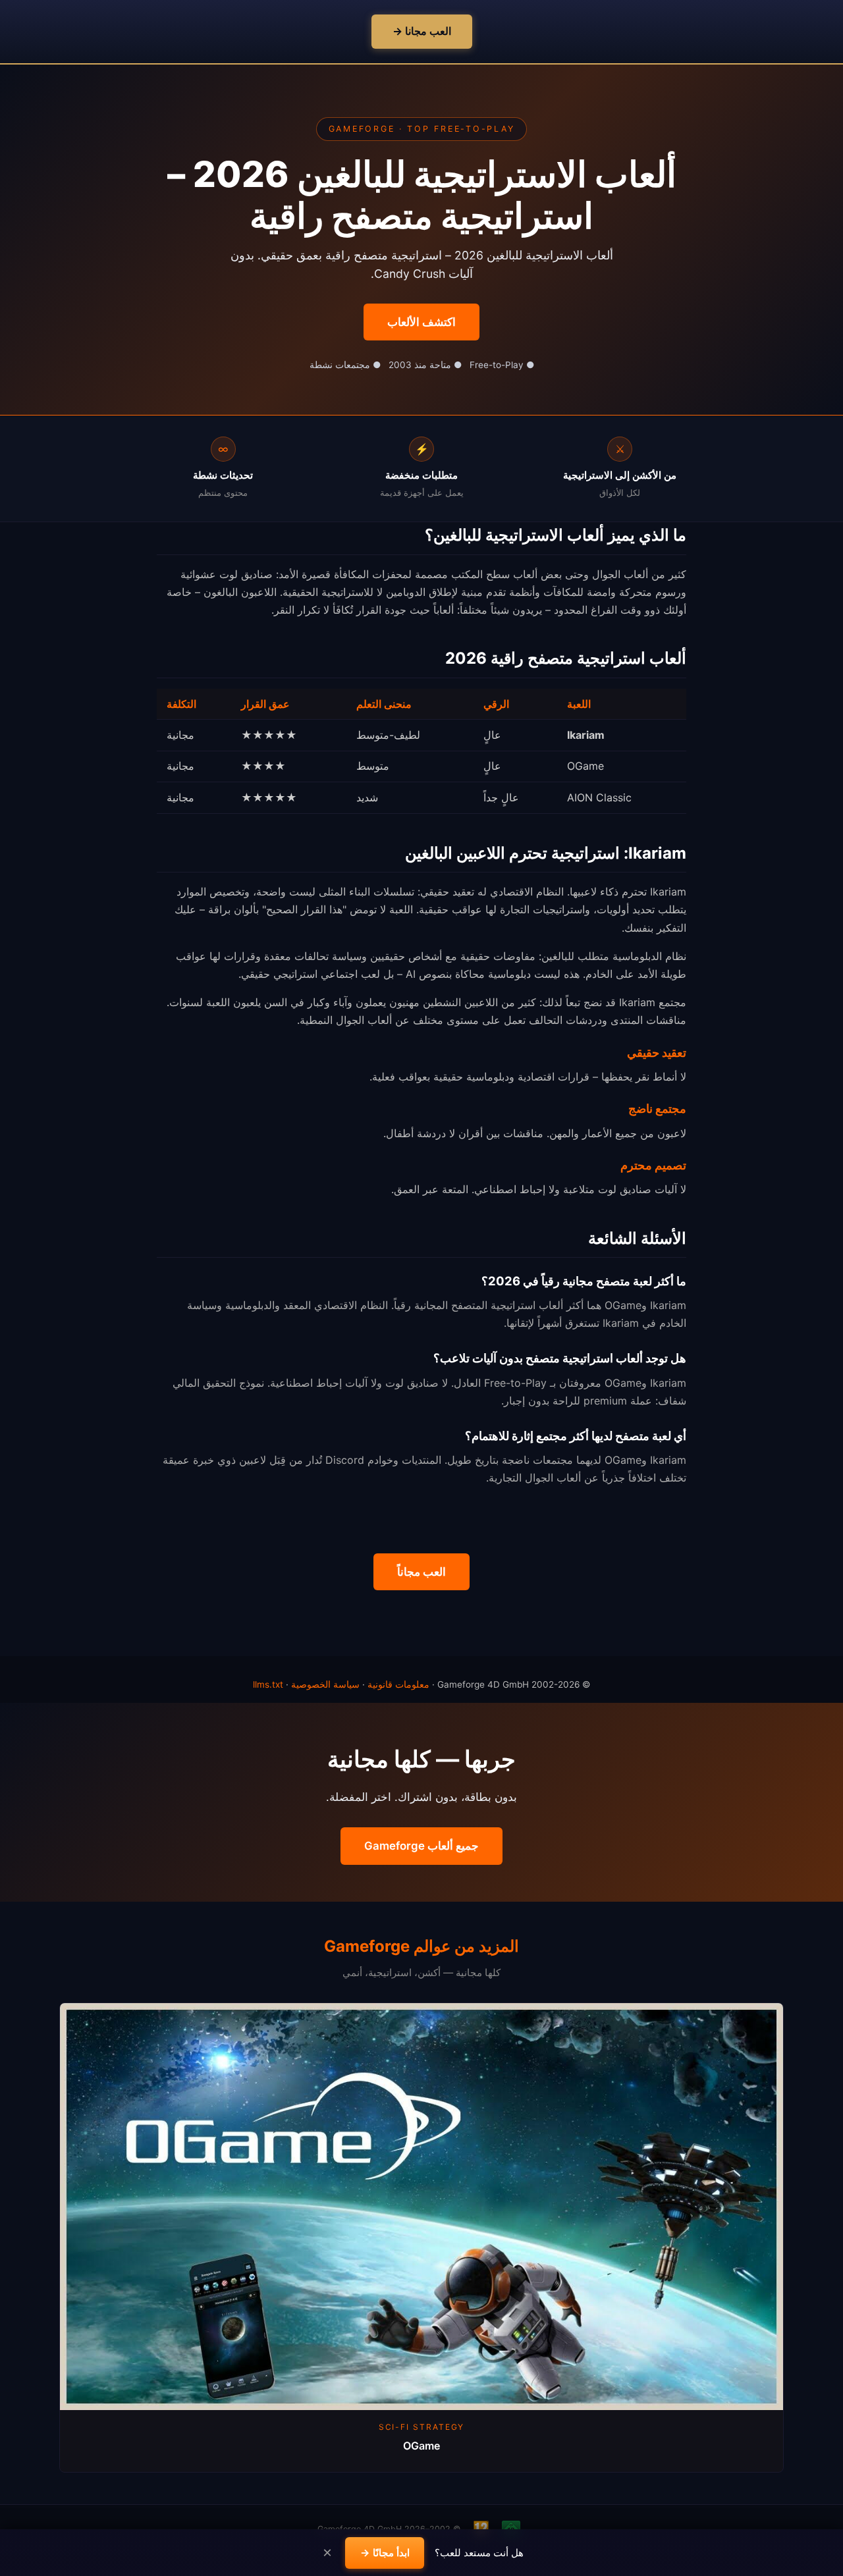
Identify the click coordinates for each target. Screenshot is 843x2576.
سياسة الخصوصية (325, 1684)
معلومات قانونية (398, 1684)
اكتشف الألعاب (421, 322)
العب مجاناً (421, 1572)
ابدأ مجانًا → (385, 2552)
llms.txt (268, 1684)
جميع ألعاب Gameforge (421, 1846)
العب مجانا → (422, 31)
